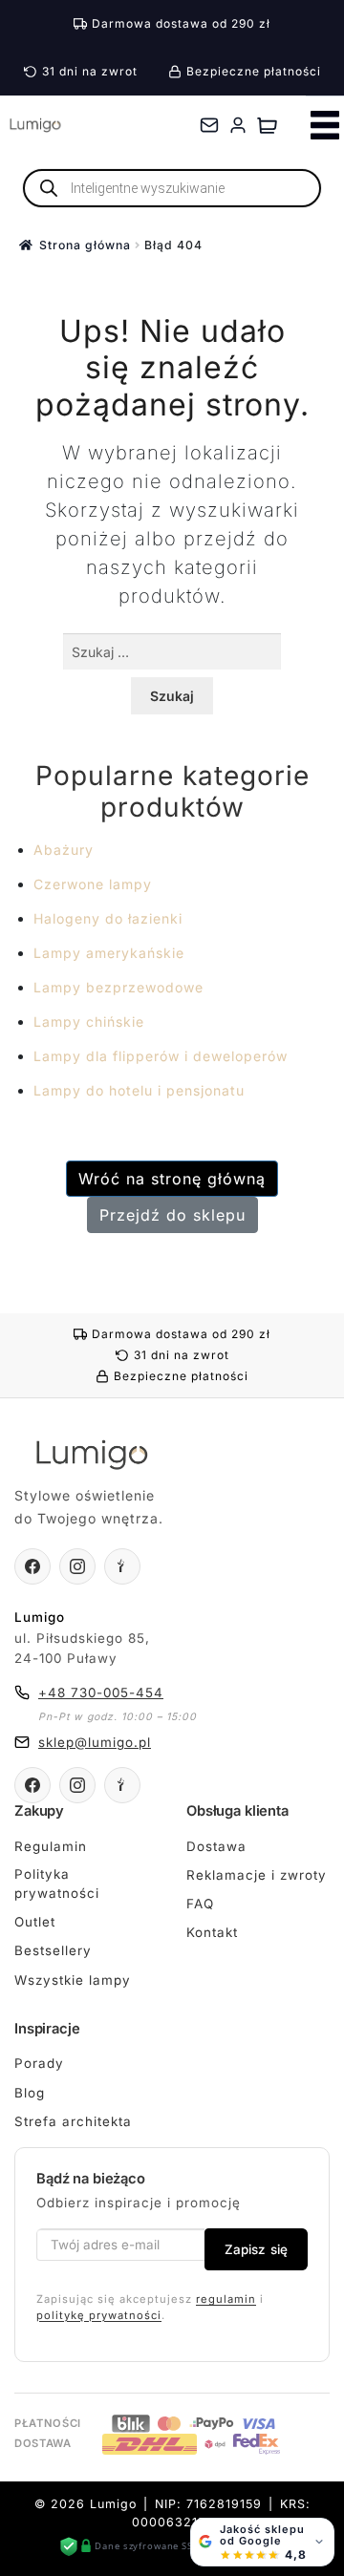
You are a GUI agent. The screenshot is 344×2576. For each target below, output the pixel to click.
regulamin (226, 2299)
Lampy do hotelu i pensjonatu (139, 1090)
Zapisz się (256, 2249)
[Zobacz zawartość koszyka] (267, 125)
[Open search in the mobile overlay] (172, 188)
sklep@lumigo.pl (95, 1742)
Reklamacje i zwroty (257, 1875)
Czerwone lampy (93, 884)
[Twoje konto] (238, 125)
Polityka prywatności (57, 1884)
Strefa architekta (73, 2121)
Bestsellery (53, 1950)
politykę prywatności (99, 2315)
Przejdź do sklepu (172, 1215)
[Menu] (325, 125)
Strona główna (85, 245)
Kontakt (212, 1932)
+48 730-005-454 (101, 1692)
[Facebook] (32, 1566)
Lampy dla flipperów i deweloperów (161, 1056)
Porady (39, 2063)
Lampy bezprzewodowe (118, 987)
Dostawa (216, 1846)
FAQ (200, 1904)
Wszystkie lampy (73, 1980)
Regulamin (51, 1846)
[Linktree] (122, 1566)
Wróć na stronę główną (172, 1179)
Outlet (35, 1922)
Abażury (64, 850)
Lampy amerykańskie (109, 953)
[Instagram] (77, 1566)
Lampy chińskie (89, 1022)
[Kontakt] (209, 125)
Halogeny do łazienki (108, 918)
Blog (30, 2093)
